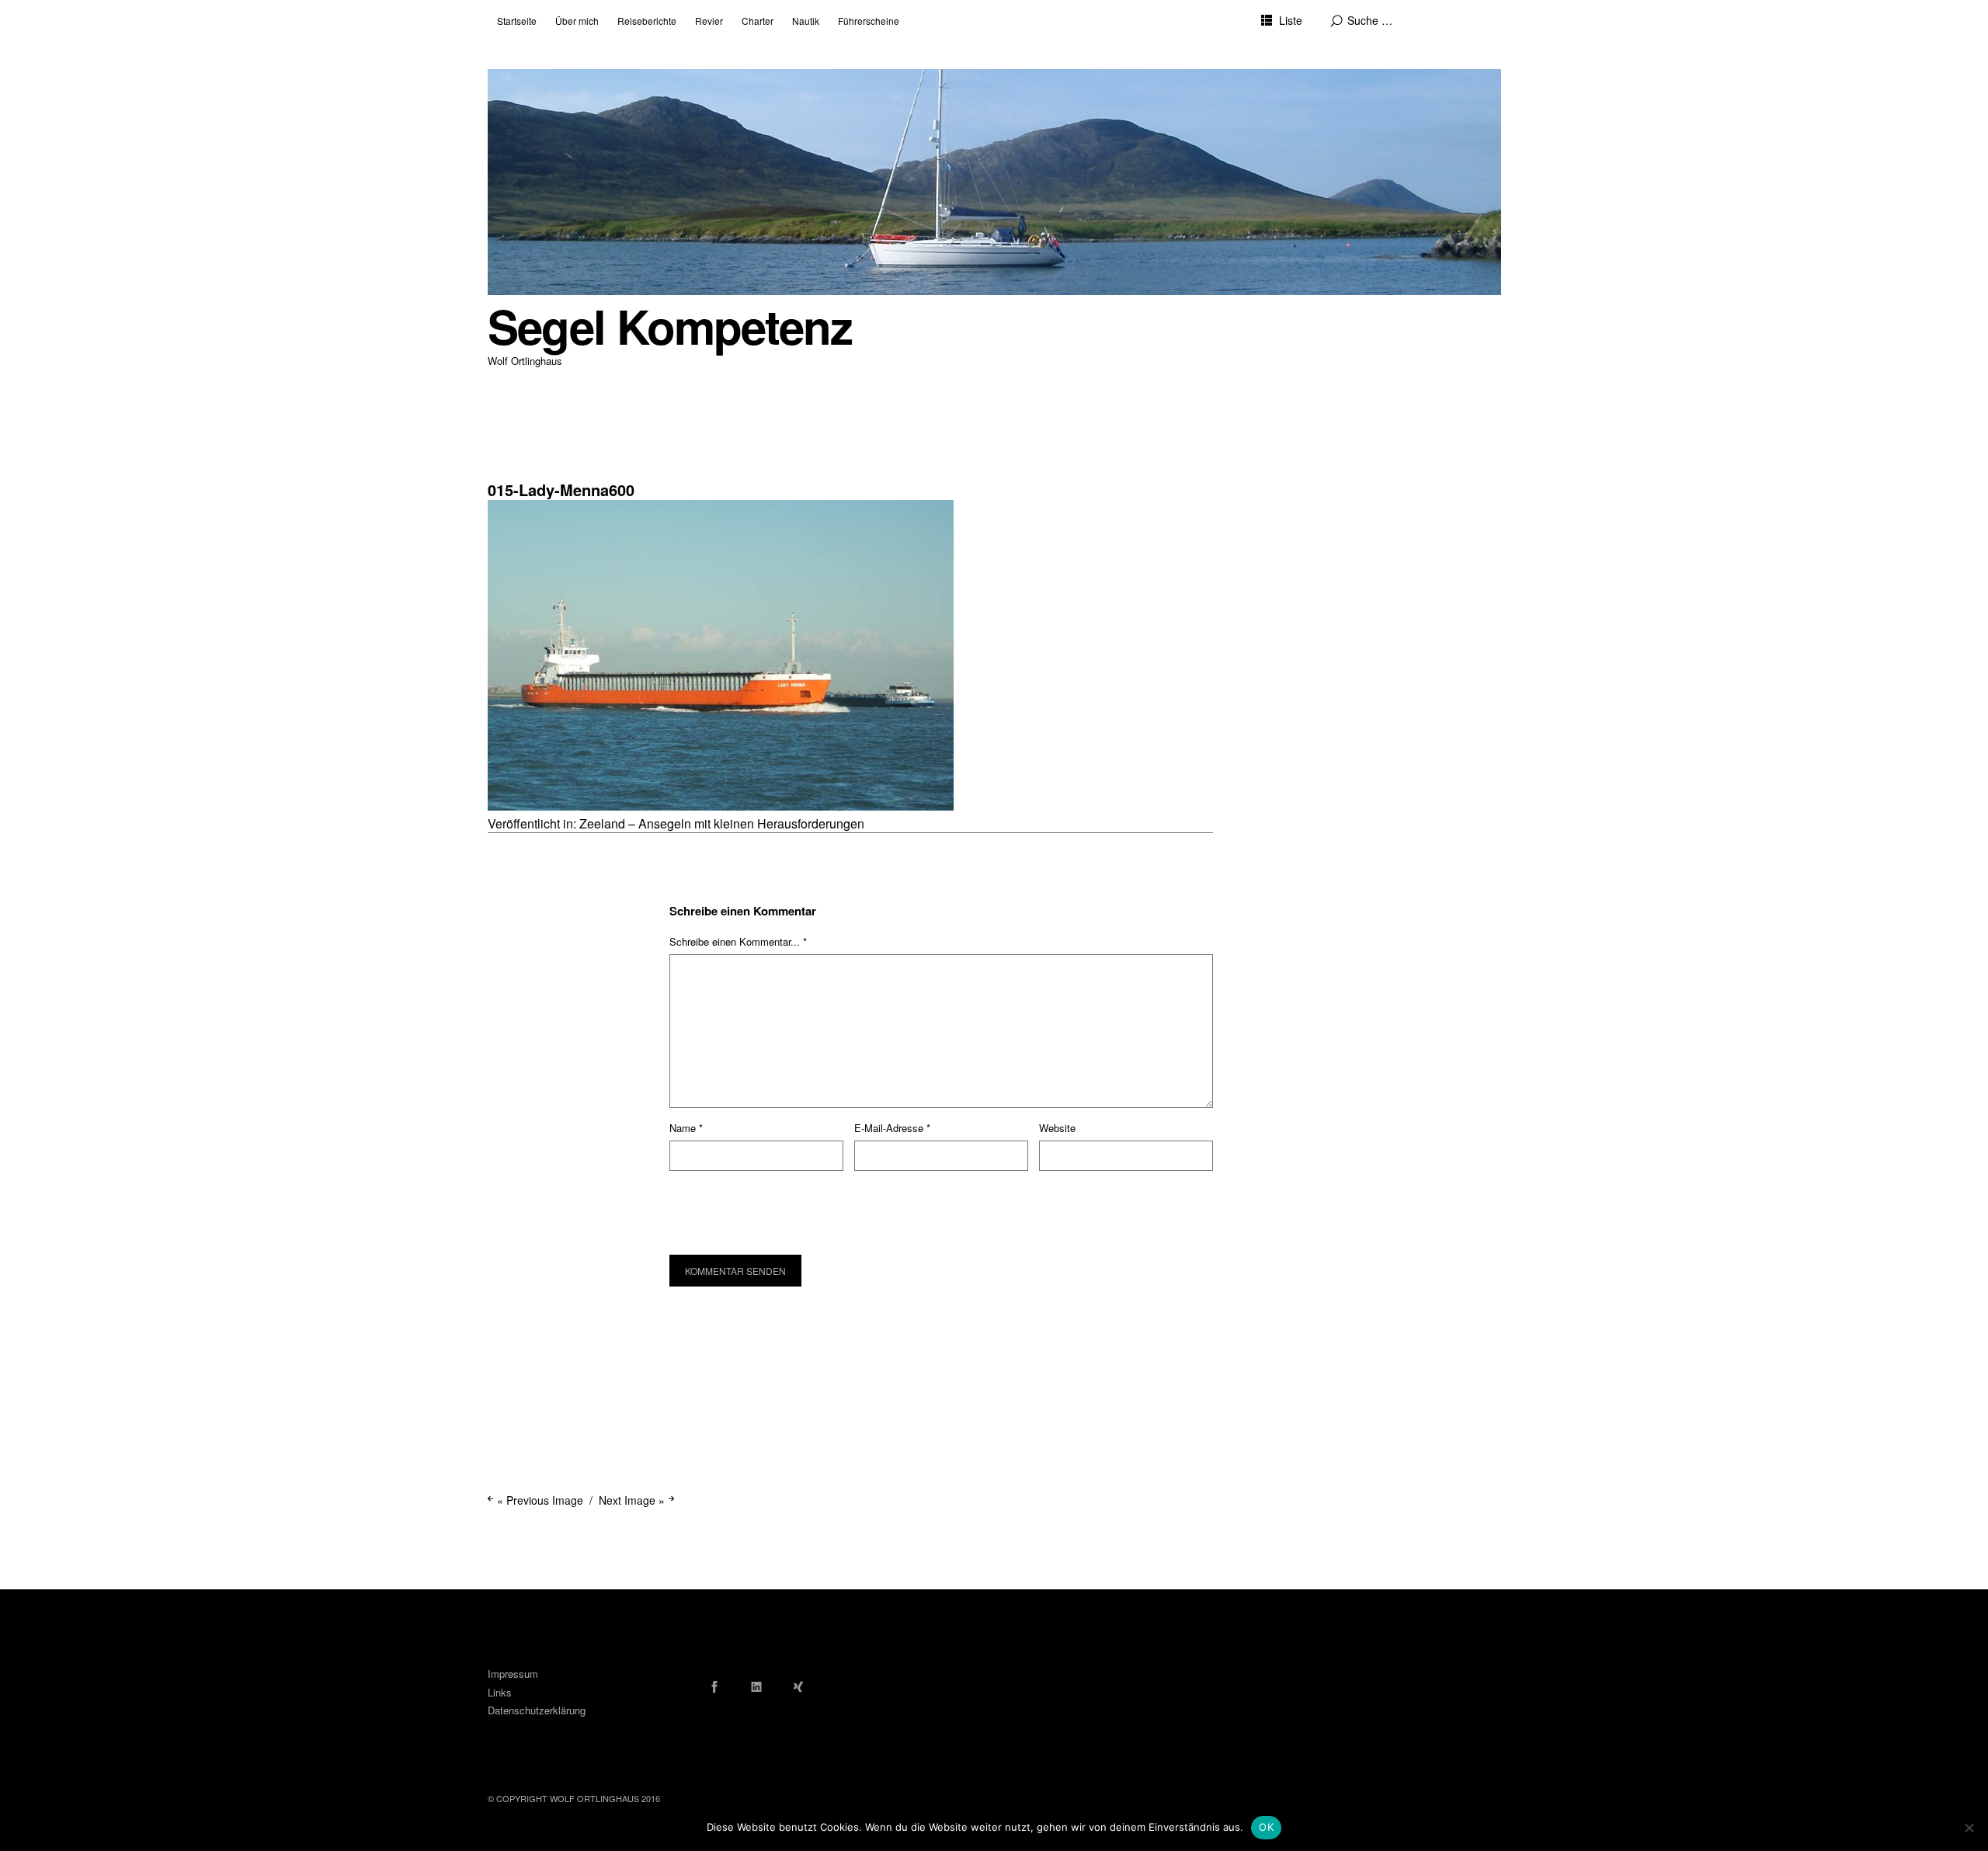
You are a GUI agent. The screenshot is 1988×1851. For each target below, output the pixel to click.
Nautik (806, 21)
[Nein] (1969, 1828)
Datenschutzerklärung (537, 1710)
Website (1057, 1128)
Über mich (577, 21)
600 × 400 (511, 470)
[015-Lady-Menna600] (721, 806)
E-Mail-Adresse (892, 1128)
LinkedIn (756, 1686)
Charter (758, 21)
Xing (798, 1686)
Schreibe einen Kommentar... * (738, 941)
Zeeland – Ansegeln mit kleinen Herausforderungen (722, 823)
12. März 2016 (518, 458)
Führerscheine (869, 21)
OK (1266, 1827)
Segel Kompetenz (670, 326)
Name (686, 1128)
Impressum (513, 1674)
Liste (1291, 20)
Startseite (517, 21)
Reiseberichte (647, 21)
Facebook (714, 1686)
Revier (709, 21)
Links (500, 1692)
